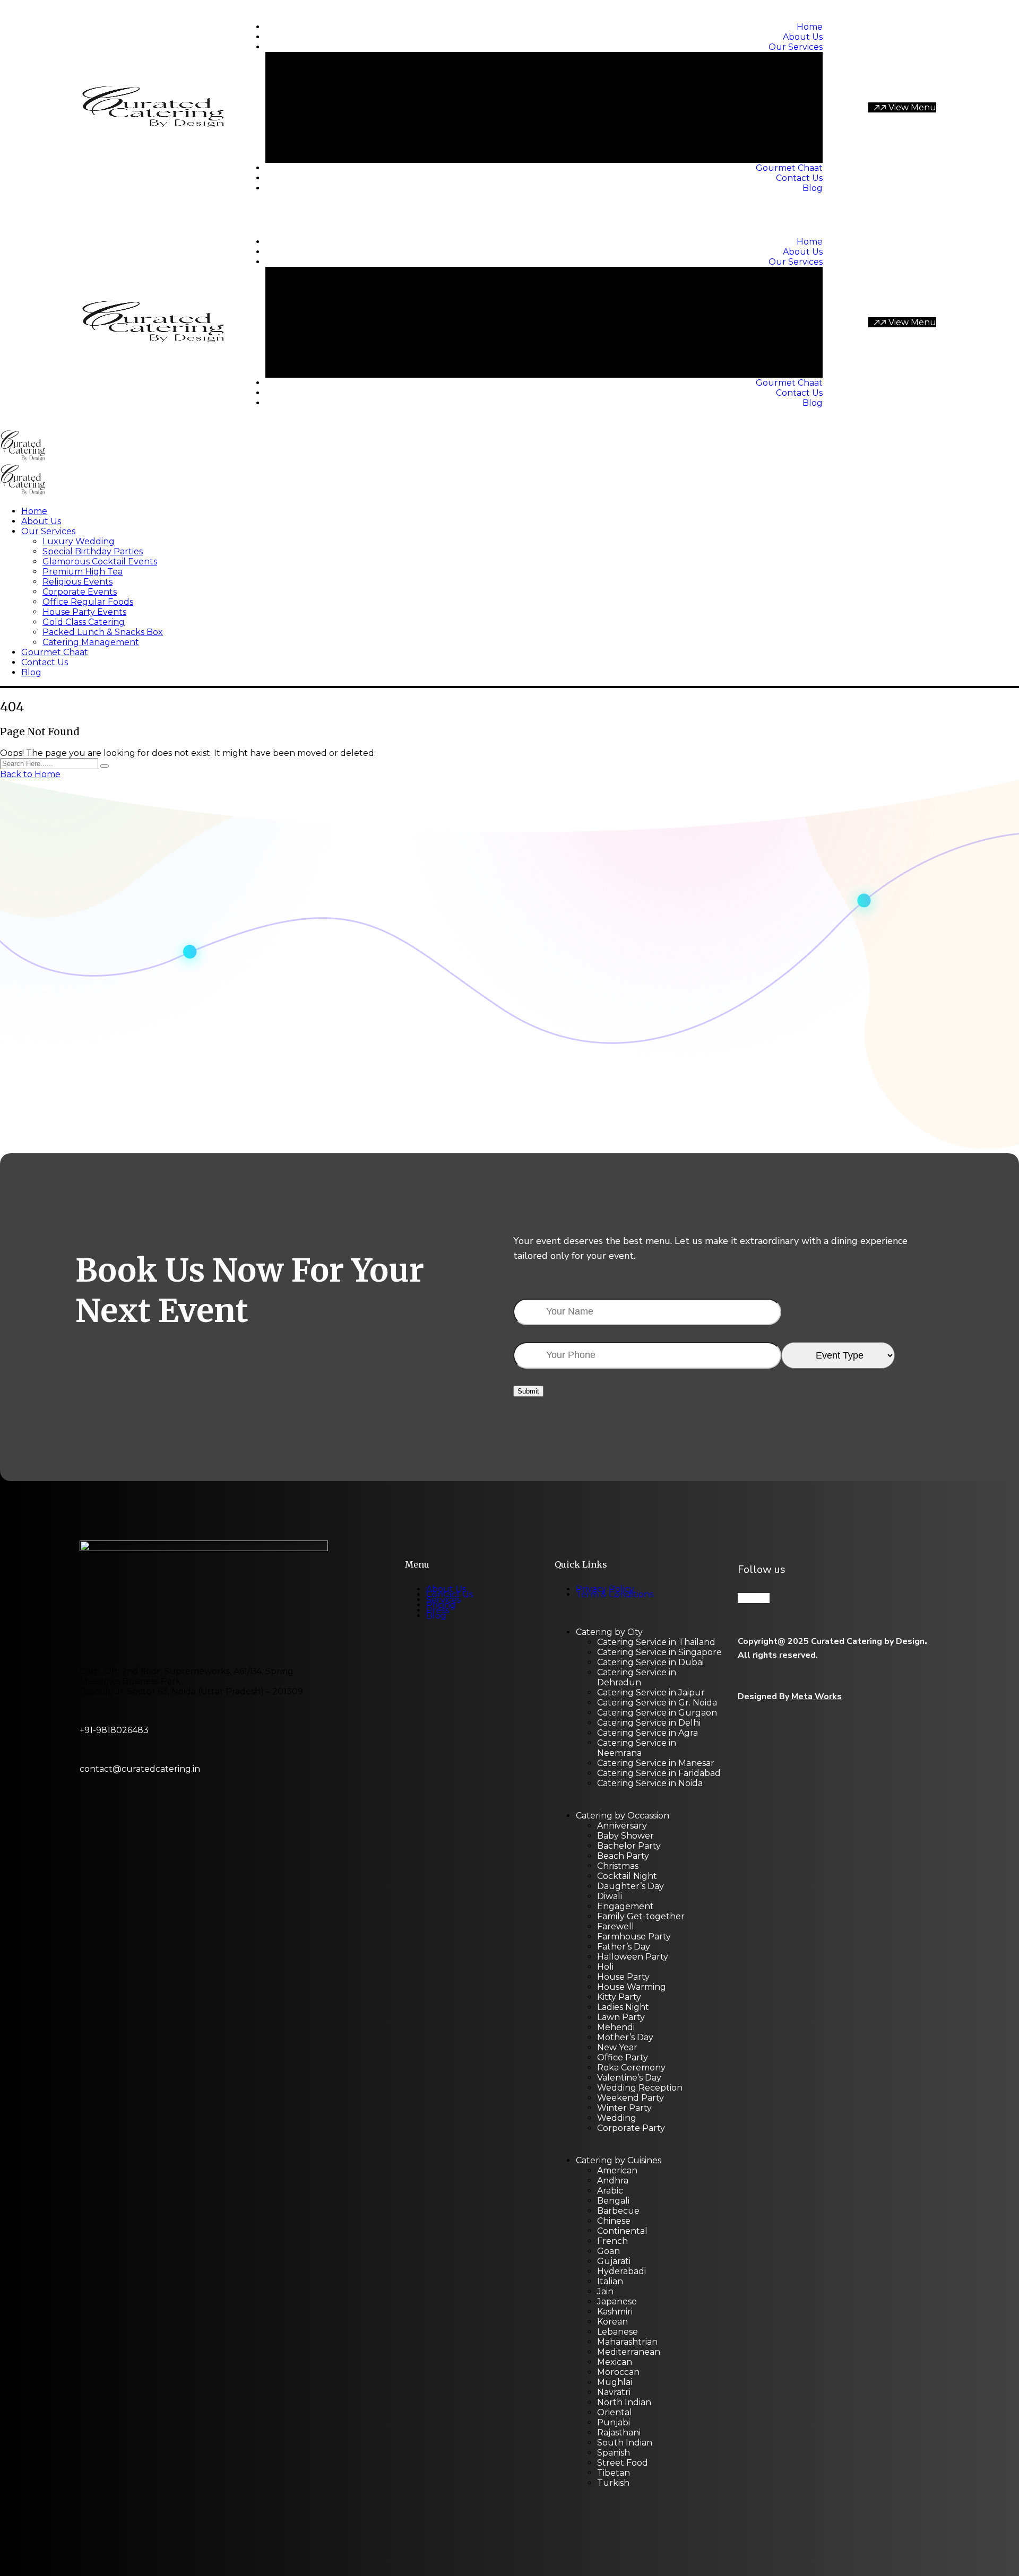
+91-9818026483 (114, 1730)
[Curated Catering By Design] (23, 459)
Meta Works (817, 1696)
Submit (528, 1391)
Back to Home (30, 774)
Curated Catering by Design (868, 1641)
